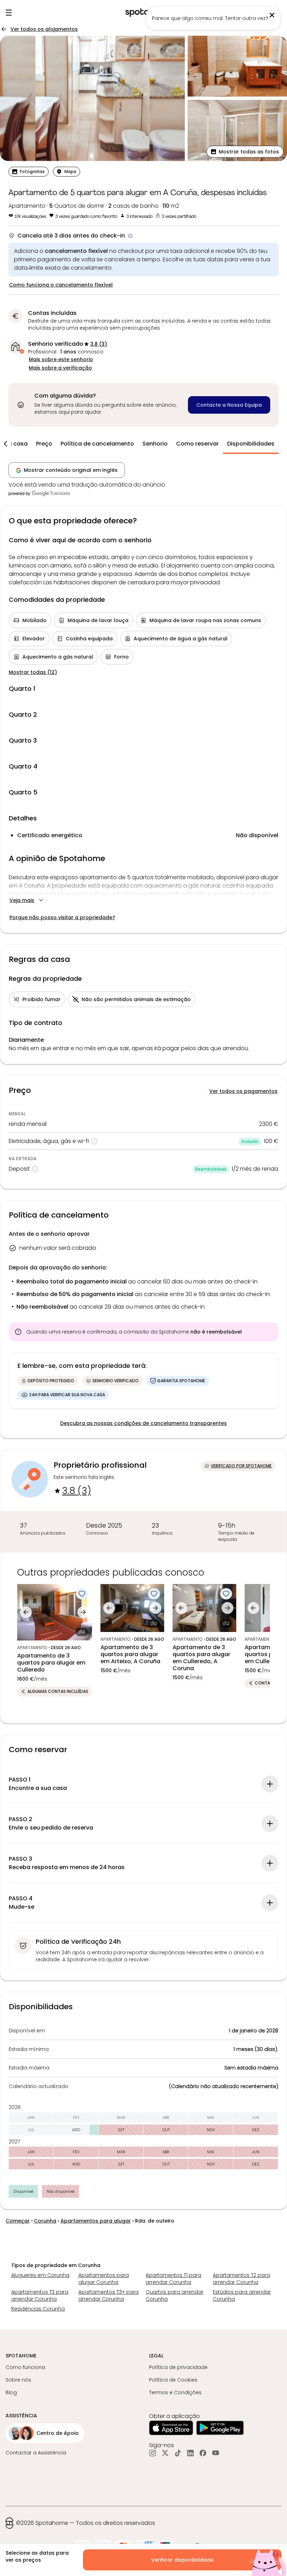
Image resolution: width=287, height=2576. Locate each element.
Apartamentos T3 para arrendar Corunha (40, 2295)
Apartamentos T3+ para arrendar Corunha (108, 2295)
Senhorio (155, 444)
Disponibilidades (251, 444)
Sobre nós (18, 2380)
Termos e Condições (175, 2392)
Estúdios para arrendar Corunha (242, 2295)
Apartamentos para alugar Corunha (104, 2279)
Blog (11, 2392)
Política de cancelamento (97, 444)
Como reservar (197, 444)
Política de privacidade (178, 2367)
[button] (245, 152)
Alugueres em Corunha (40, 2275)
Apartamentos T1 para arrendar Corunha (173, 2279)
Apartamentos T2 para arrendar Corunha (241, 2279)
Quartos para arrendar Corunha (174, 2295)
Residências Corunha (38, 2309)
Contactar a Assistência (36, 2453)
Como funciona (25, 2367)
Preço (44, 444)
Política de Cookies (173, 2380)
